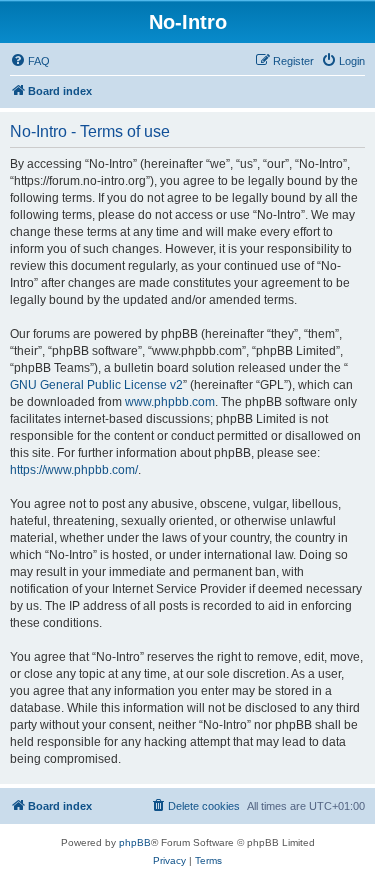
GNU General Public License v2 (96, 385)
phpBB (135, 842)
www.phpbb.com (170, 402)
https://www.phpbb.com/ (74, 470)
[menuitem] (30, 61)
